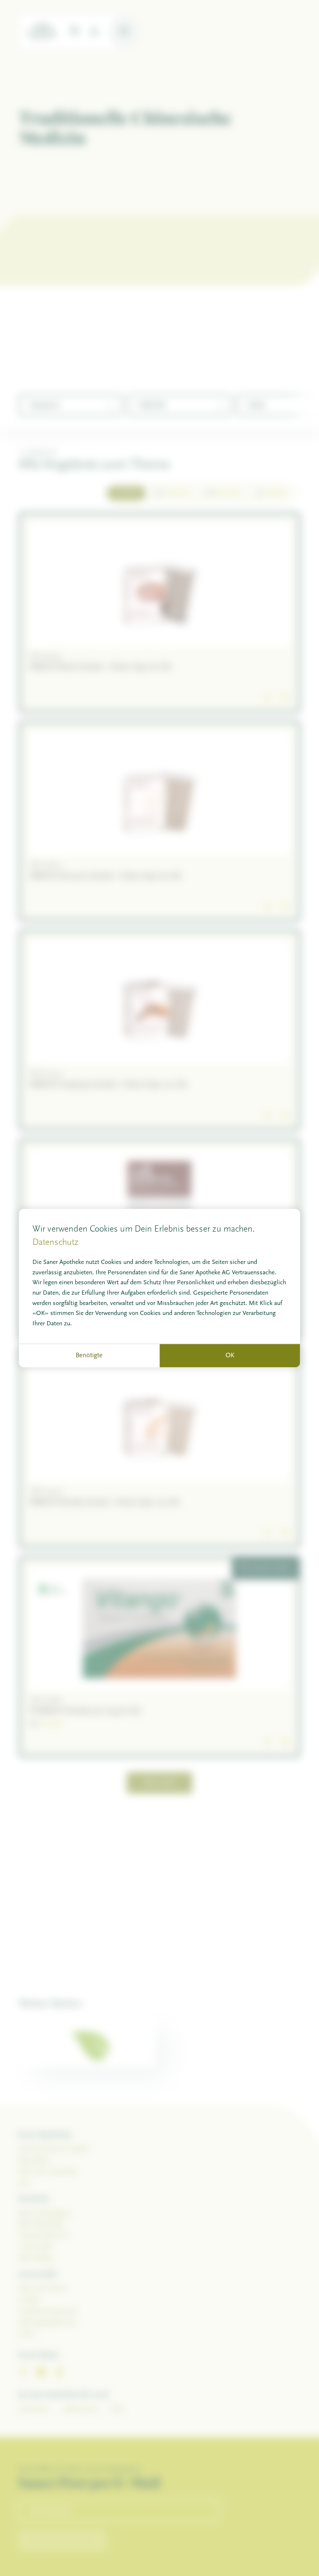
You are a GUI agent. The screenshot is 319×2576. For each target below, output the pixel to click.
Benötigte (89, 1356)
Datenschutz (55, 1243)
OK (230, 1356)
